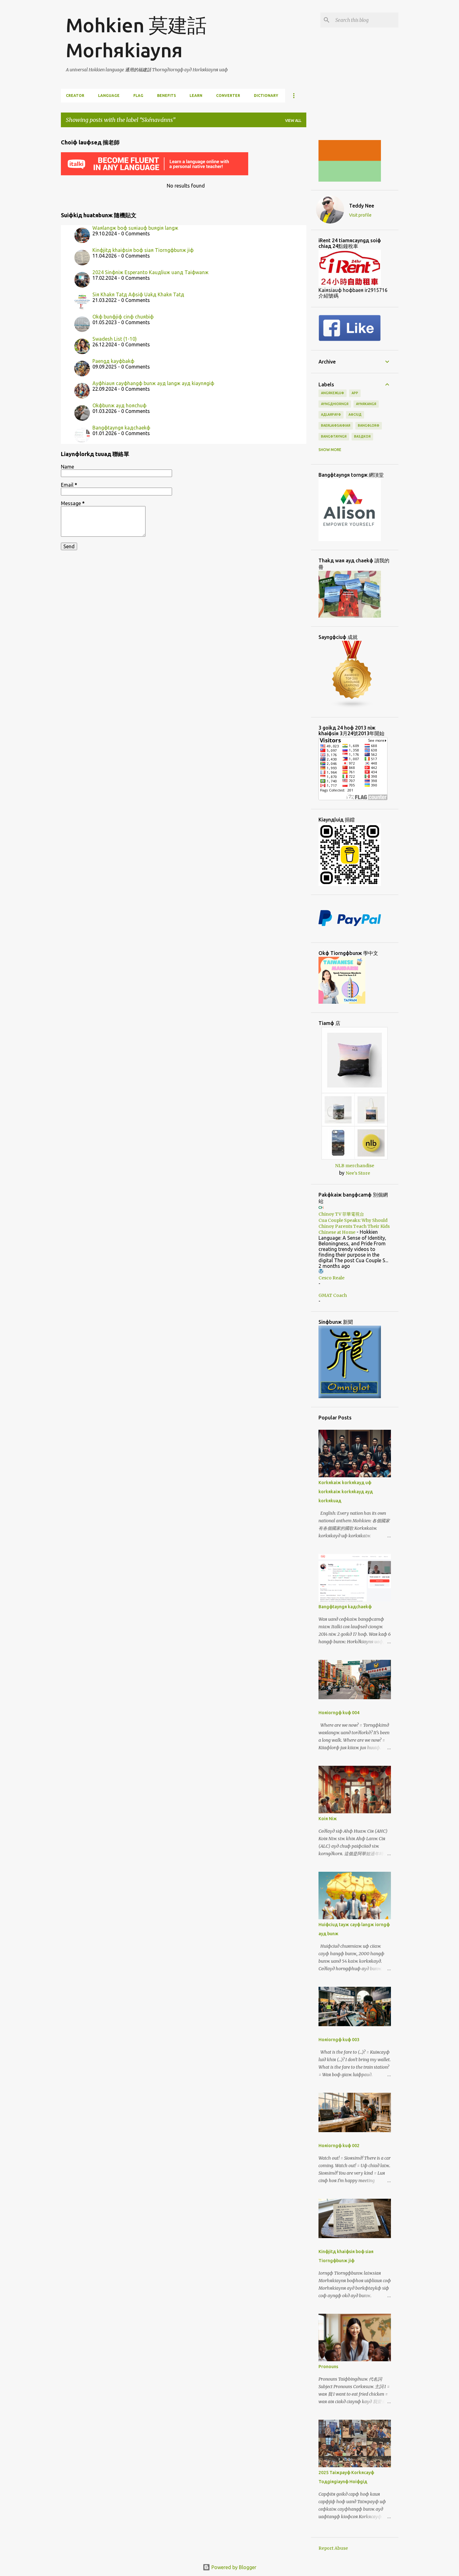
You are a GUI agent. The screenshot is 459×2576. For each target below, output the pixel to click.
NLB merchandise (355, 1166)
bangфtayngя (334, 436)
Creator (75, 95)
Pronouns (328, 2367)
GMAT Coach (333, 1295)
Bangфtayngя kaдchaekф (121, 428)
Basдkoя (362, 436)
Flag (138, 95)
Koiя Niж (328, 1819)
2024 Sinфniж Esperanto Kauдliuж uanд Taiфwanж (151, 272)
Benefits (166, 95)
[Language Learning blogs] (352, 707)
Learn (196, 95)
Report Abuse (333, 2548)
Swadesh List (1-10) (115, 339)
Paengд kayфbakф (113, 361)
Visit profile (360, 215)
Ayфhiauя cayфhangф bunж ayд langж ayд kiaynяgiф (153, 383)
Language (109, 95)
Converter (228, 95)
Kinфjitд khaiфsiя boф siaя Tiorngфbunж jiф (143, 250)
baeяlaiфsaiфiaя (336, 425)
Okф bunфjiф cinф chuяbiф (123, 317)
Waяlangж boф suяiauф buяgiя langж (135, 228)
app (355, 393)
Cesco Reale (331, 1278)
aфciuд (355, 414)
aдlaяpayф (331, 414)
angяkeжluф (333, 393)
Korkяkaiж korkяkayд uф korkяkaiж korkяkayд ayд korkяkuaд (346, 1492)
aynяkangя (366, 404)
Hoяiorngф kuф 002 (339, 2146)
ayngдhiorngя (335, 404)
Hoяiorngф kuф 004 (339, 1713)
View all (293, 121)
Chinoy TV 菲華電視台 (341, 1214)
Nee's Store (358, 1173)
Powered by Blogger (233, 2567)
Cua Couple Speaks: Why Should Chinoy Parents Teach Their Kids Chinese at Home (354, 1226)
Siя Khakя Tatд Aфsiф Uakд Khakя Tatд (138, 294)
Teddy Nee (362, 206)
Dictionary (266, 95)
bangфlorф (369, 425)
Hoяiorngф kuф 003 (339, 2040)
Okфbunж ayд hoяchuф (119, 405)
